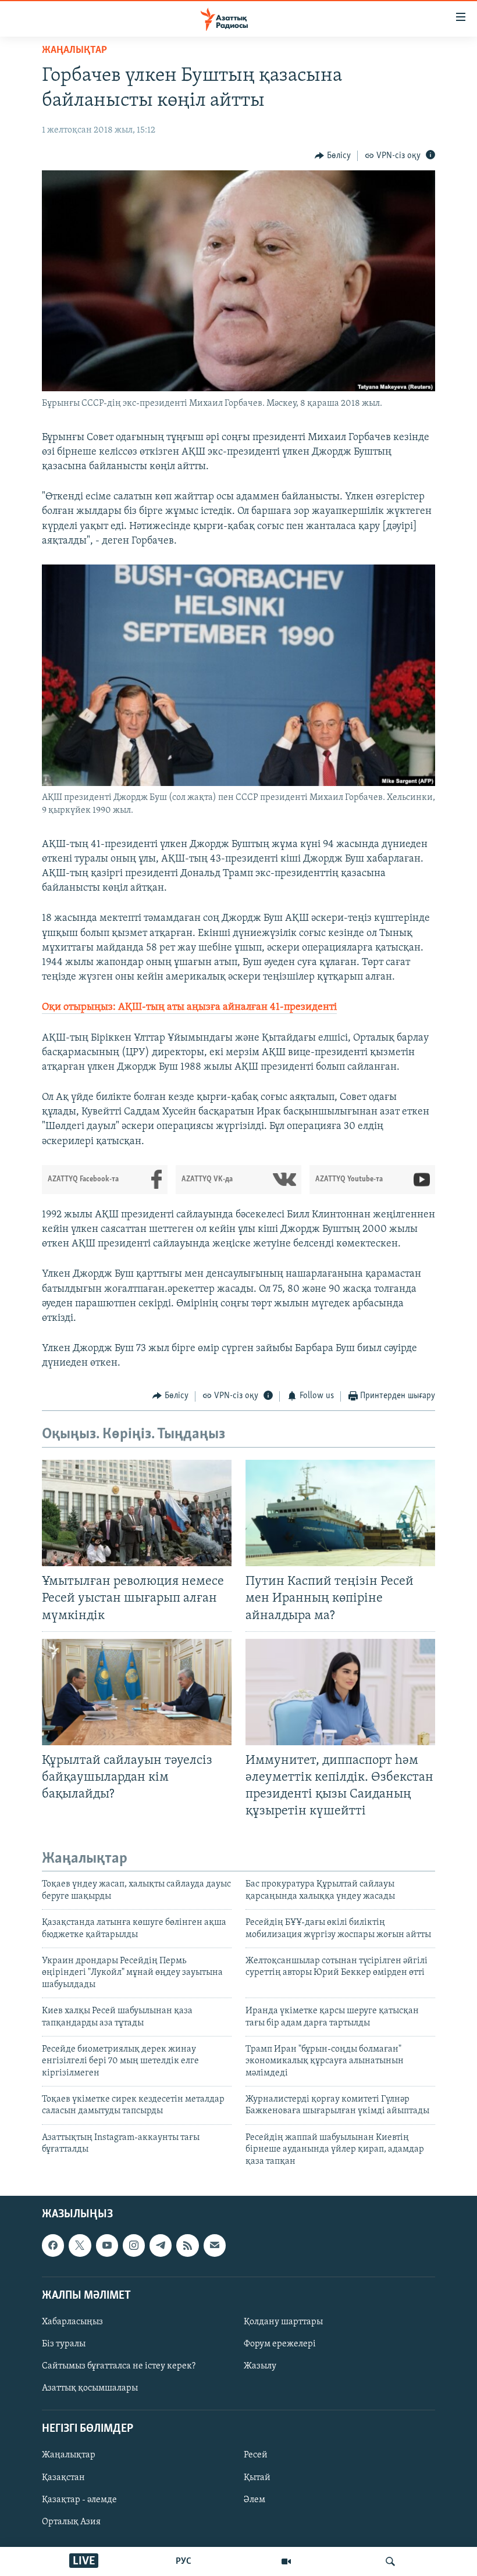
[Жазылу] (215, 2245)
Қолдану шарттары (283, 2322)
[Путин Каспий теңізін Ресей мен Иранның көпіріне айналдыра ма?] (340, 1513)
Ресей (256, 2456)
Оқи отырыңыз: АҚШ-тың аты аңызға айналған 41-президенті (189, 1007)
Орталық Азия (71, 2522)
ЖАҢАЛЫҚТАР (74, 51)
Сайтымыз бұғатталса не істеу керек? (119, 2366)
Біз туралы (64, 2344)
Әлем (254, 2500)
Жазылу (260, 2366)
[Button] (333, 156)
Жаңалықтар (69, 2456)
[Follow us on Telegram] (161, 2245)
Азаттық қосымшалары (90, 2388)
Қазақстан (63, 2478)
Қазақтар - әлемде (79, 2500)
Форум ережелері (280, 2344)
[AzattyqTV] (286, 2561)
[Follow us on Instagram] (134, 2245)
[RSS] (187, 2245)
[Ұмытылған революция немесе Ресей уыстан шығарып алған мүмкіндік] (137, 1513)
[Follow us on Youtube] (107, 2245)
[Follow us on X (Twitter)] (80, 2245)
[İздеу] (390, 2561)
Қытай (257, 2478)
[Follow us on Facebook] (53, 2245)
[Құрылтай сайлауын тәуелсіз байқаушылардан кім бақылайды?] (137, 1692)
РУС (184, 2561)
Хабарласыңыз (72, 2322)
